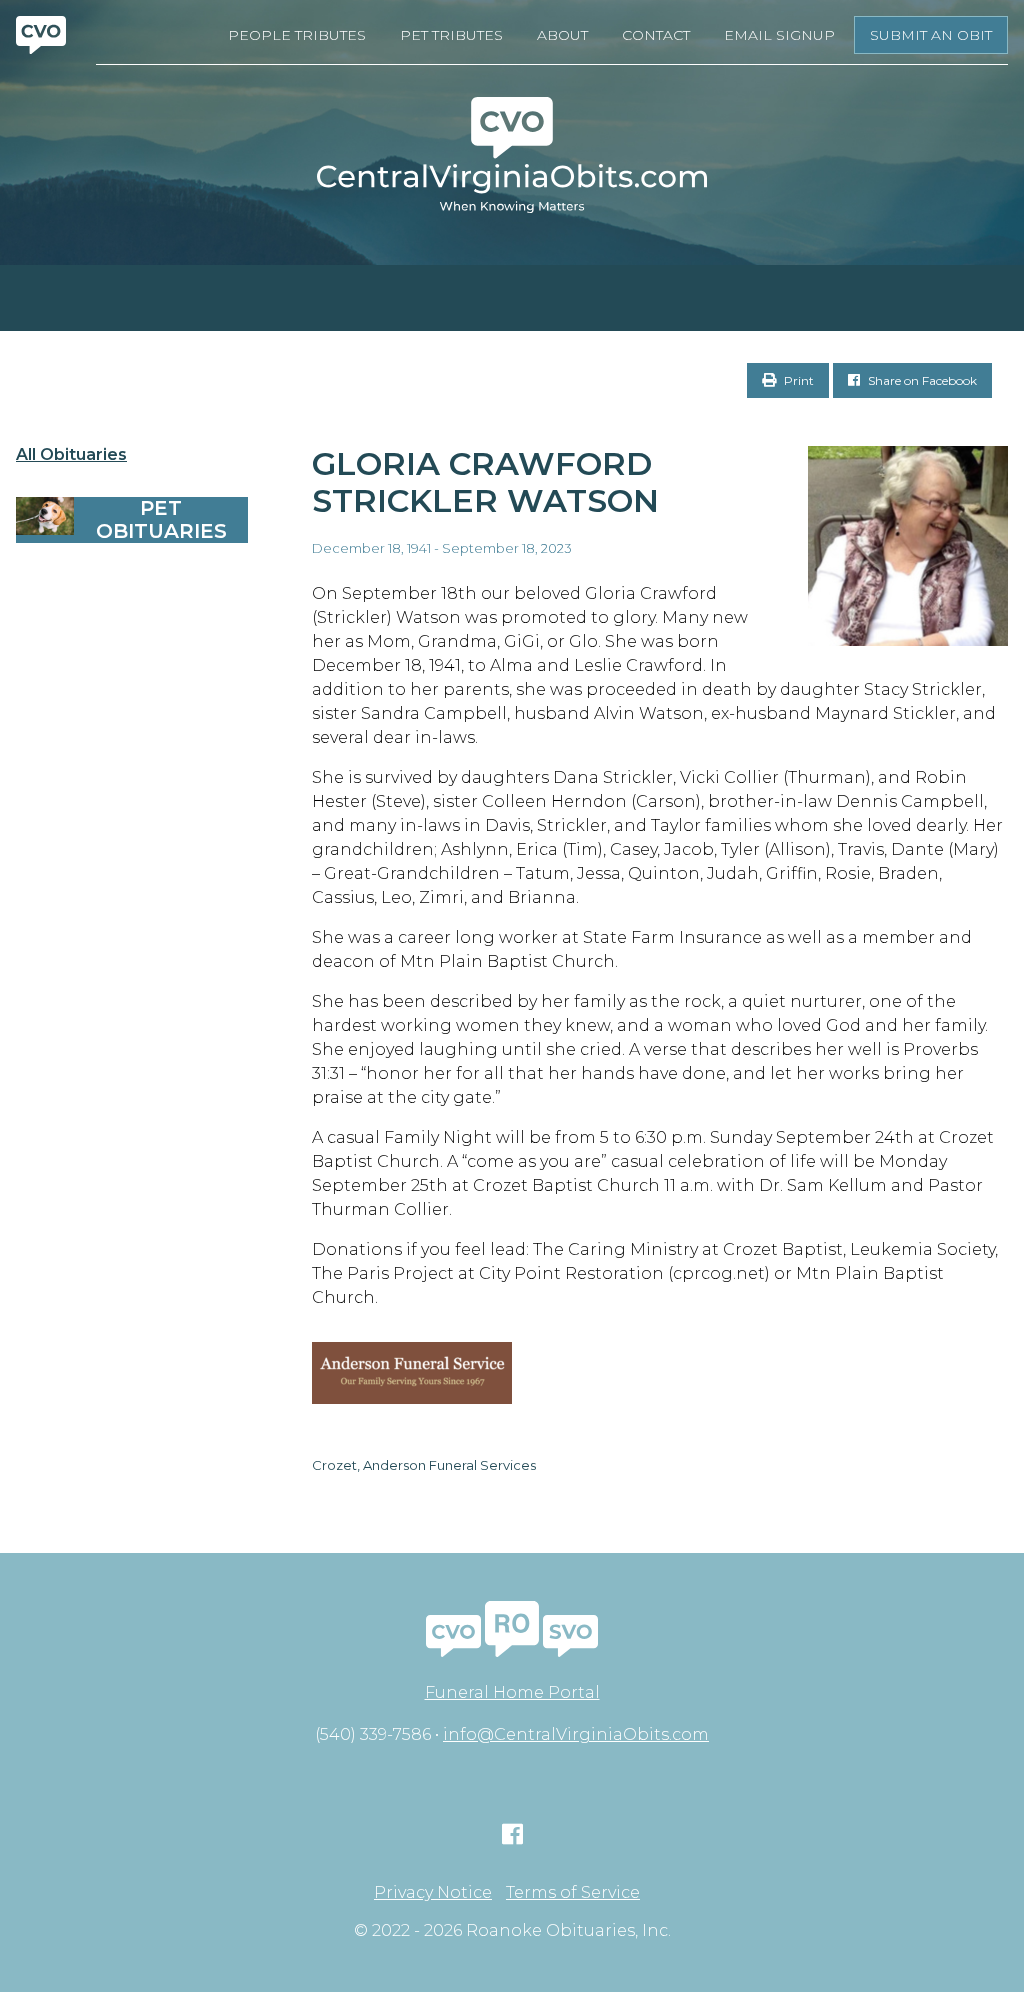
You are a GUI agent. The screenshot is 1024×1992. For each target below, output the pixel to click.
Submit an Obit (931, 35)
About (562, 35)
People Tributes (297, 35)
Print (797, 380)
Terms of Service (573, 1893)
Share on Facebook (921, 380)
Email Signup (779, 35)
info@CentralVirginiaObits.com (576, 1734)
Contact (656, 35)
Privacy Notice (433, 1893)
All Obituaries (71, 455)
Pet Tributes (451, 35)
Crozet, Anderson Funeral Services (424, 1465)
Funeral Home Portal (512, 1692)
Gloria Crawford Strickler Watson (485, 482)
